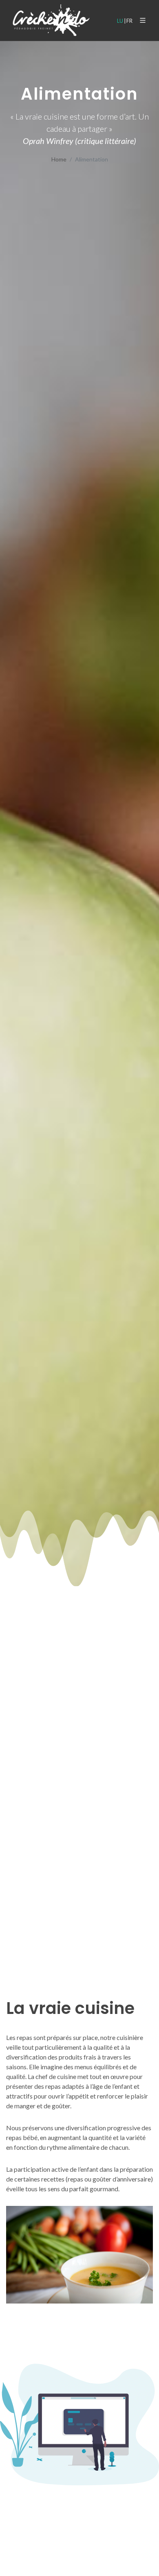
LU (120, 21)
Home (59, 159)
